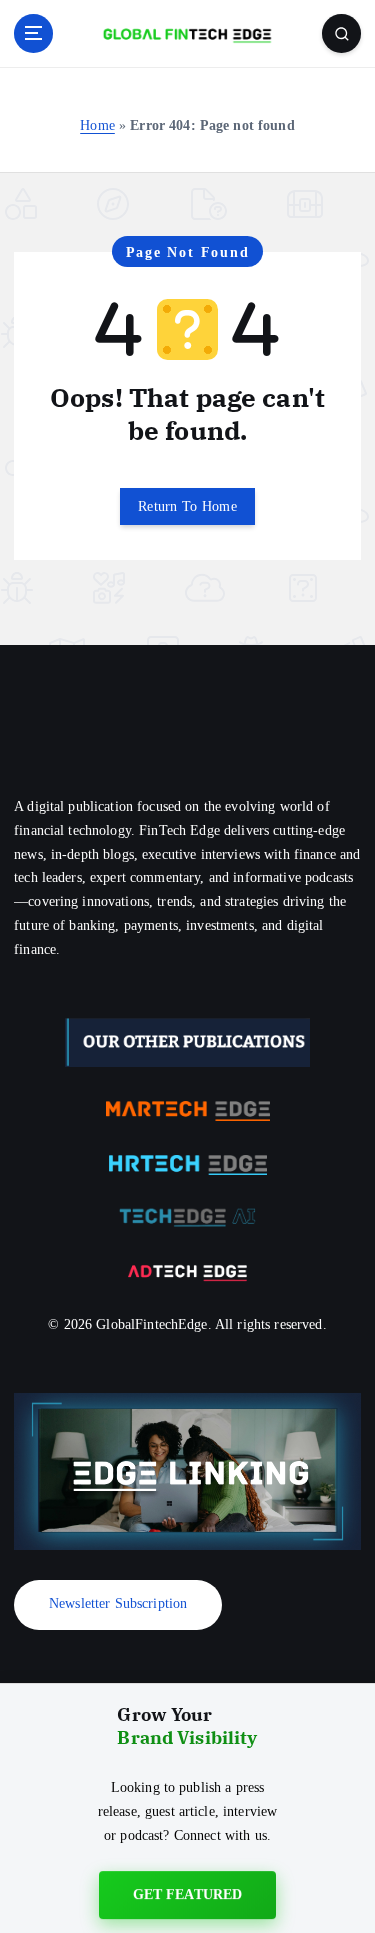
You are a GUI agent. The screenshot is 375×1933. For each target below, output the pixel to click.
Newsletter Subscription (118, 1603)
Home (97, 125)
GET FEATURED (188, 1897)
